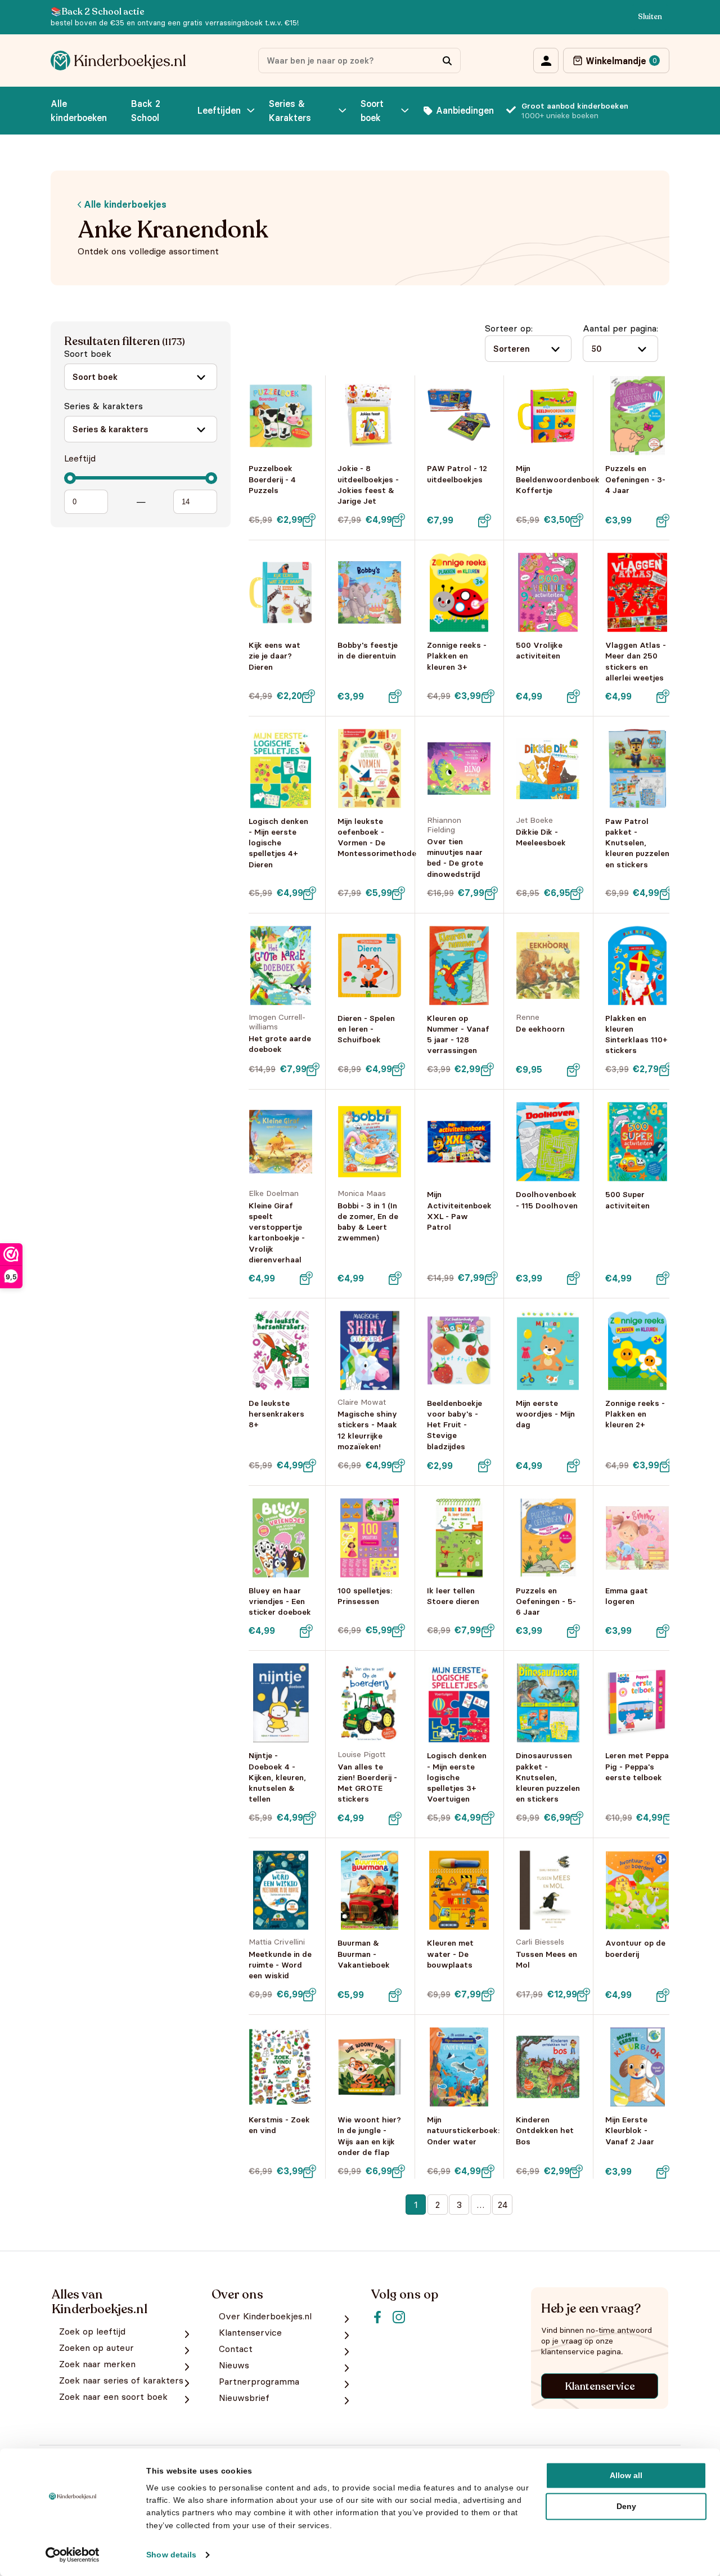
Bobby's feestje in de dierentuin (368, 650)
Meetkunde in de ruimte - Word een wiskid (280, 1965)
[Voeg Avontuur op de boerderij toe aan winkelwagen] (663, 1995)
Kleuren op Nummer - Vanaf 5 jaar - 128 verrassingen (458, 1034)
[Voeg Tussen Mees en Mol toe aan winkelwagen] (584, 1995)
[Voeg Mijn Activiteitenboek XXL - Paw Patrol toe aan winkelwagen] (491, 1278)
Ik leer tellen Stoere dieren (453, 1596)
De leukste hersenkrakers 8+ (276, 1414)
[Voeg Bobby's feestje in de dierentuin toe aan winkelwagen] (395, 696)
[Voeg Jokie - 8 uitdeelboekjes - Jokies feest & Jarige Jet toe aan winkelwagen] (399, 520)
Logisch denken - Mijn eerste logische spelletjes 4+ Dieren (278, 843)
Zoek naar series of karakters (121, 2380)
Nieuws (234, 2365)
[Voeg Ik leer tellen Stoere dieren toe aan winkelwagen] (488, 1630)
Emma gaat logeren (627, 1596)
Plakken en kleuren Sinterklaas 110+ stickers (636, 1034)
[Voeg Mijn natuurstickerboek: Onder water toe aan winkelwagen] (488, 2171)
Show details (171, 2555)
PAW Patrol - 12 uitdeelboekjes (457, 474)
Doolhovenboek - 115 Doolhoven (547, 1200)
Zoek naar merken (97, 2364)
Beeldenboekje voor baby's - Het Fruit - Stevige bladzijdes (454, 1425)
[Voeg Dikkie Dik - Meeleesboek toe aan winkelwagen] (577, 893)
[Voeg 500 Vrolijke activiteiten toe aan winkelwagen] (574, 696)
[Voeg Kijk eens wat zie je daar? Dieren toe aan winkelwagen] (309, 696)
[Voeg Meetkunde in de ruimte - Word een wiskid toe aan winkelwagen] (310, 1995)
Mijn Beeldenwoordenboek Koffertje (558, 479)
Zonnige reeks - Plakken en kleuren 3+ (457, 656)
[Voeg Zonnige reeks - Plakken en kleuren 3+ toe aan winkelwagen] (488, 696)
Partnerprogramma (259, 2382)
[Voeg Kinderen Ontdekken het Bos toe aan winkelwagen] (577, 2171)
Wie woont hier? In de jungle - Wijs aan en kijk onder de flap (369, 2136)
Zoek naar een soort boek (113, 2397)
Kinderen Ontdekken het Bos (545, 2130)
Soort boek (372, 111)
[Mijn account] (546, 61)
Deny (626, 2506)
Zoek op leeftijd (92, 2331)
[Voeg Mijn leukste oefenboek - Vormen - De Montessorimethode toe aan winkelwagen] (399, 893)
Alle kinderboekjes (124, 204)
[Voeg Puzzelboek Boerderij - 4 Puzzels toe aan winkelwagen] (309, 520)
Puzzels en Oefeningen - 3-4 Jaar (635, 479)
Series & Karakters (290, 111)
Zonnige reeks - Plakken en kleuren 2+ (635, 1414)
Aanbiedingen (465, 110)
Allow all (626, 2475)
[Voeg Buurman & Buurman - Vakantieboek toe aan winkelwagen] (395, 1995)
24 (503, 2205)
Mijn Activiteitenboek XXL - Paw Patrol (459, 1211)
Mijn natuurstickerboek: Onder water (463, 2130)
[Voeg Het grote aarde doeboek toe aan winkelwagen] (313, 1069)
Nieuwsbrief (244, 2398)
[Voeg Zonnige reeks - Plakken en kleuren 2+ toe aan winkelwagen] (666, 1466)
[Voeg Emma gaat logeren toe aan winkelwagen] (663, 1631)
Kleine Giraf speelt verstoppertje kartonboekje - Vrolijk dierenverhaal (277, 1233)
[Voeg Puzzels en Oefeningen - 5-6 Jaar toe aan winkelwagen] (574, 1631)
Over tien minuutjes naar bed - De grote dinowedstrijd (455, 858)
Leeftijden (219, 110)
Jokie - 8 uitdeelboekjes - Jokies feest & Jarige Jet (368, 485)
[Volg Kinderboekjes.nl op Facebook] (377, 2317)
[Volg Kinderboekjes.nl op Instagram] (399, 2317)
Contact (236, 2349)
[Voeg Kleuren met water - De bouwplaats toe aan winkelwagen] (488, 1995)
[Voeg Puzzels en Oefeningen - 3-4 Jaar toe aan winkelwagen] (663, 521)
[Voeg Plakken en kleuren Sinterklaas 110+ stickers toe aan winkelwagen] (665, 1069)
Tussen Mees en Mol (546, 1959)
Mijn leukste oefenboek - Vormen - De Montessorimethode (377, 837)
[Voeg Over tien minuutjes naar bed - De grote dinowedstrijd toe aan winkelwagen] (491, 893)
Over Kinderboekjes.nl (265, 2316)
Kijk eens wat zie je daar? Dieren (274, 656)
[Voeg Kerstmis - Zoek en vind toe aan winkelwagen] (310, 2171)
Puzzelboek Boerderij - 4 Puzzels (272, 479)
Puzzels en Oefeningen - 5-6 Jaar (546, 1601)
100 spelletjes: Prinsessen (365, 1596)
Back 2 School (146, 111)
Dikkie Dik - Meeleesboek (541, 837)
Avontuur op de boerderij (635, 1948)
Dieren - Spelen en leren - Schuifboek (366, 1029)
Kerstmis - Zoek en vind (279, 2125)
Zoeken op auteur (96, 2348)
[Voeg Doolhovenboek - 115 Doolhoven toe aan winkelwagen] (574, 1278)
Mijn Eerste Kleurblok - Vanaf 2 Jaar (630, 2130)
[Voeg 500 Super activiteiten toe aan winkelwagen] (663, 1278)
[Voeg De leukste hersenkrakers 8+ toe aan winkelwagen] (310, 1466)
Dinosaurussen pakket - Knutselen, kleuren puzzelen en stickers (548, 1777)
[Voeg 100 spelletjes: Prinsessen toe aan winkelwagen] (399, 1630)
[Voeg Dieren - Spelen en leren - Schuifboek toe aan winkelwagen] (399, 1069)
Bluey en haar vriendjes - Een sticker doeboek (280, 1601)
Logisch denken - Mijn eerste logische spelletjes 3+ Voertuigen (457, 1777)
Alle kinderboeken (79, 111)
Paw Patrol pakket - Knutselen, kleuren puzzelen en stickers (637, 843)
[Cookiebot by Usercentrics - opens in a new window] (73, 2555)
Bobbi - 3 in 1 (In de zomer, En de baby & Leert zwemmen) (368, 1222)
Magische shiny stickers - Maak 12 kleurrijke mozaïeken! (367, 1430)
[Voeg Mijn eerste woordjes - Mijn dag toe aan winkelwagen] (574, 1466)
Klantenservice (600, 2386)
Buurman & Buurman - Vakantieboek (364, 1954)
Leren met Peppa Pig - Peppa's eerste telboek (637, 1766)
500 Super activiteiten (627, 1200)
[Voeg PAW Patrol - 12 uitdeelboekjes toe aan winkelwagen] (484, 521)
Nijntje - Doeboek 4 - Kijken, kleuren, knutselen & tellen (277, 1777)
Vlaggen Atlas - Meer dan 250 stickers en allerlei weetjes (636, 661)
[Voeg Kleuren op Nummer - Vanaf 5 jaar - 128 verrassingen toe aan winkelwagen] (487, 1069)
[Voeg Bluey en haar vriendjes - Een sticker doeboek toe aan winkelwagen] (306, 1631)
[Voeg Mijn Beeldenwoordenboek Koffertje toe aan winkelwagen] (577, 520)
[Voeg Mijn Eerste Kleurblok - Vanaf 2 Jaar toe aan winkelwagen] (663, 2172)
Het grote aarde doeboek (280, 1044)
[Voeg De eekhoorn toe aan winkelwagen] (574, 1070)
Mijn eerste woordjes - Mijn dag (545, 1414)
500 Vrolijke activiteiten (539, 650)
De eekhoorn (540, 1029)
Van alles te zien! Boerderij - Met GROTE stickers (367, 1783)
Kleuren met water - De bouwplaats (450, 1954)
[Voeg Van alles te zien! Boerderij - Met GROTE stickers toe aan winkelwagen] (395, 1818)
